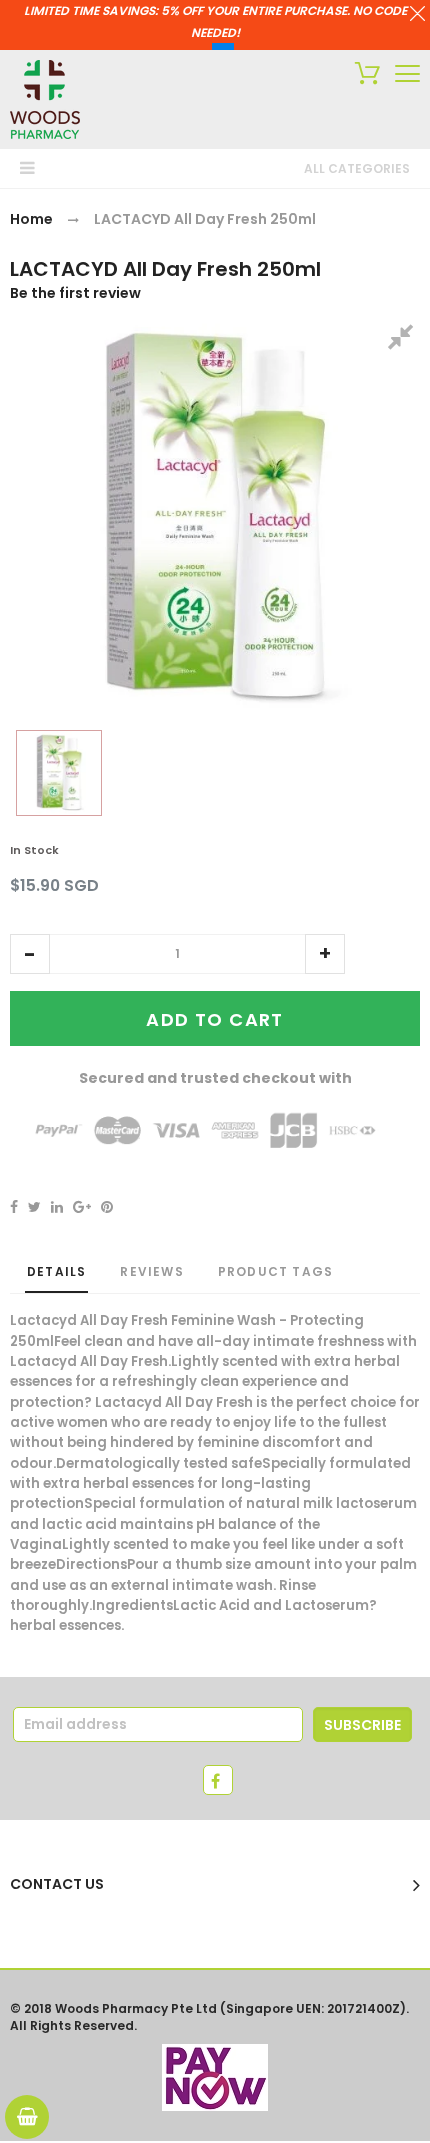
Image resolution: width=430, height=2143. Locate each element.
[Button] (407, 73)
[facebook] (218, 1780)
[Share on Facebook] (14, 1207)
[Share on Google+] (82, 1207)
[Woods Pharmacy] (45, 99)
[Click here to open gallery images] (404, 340)
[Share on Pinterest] (107, 1207)
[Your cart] (362, 76)
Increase (325, 954)
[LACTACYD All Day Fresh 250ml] (59, 773)
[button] (30, 954)
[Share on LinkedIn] (57, 1207)
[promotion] (417, 16)
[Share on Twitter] (34, 1207)
